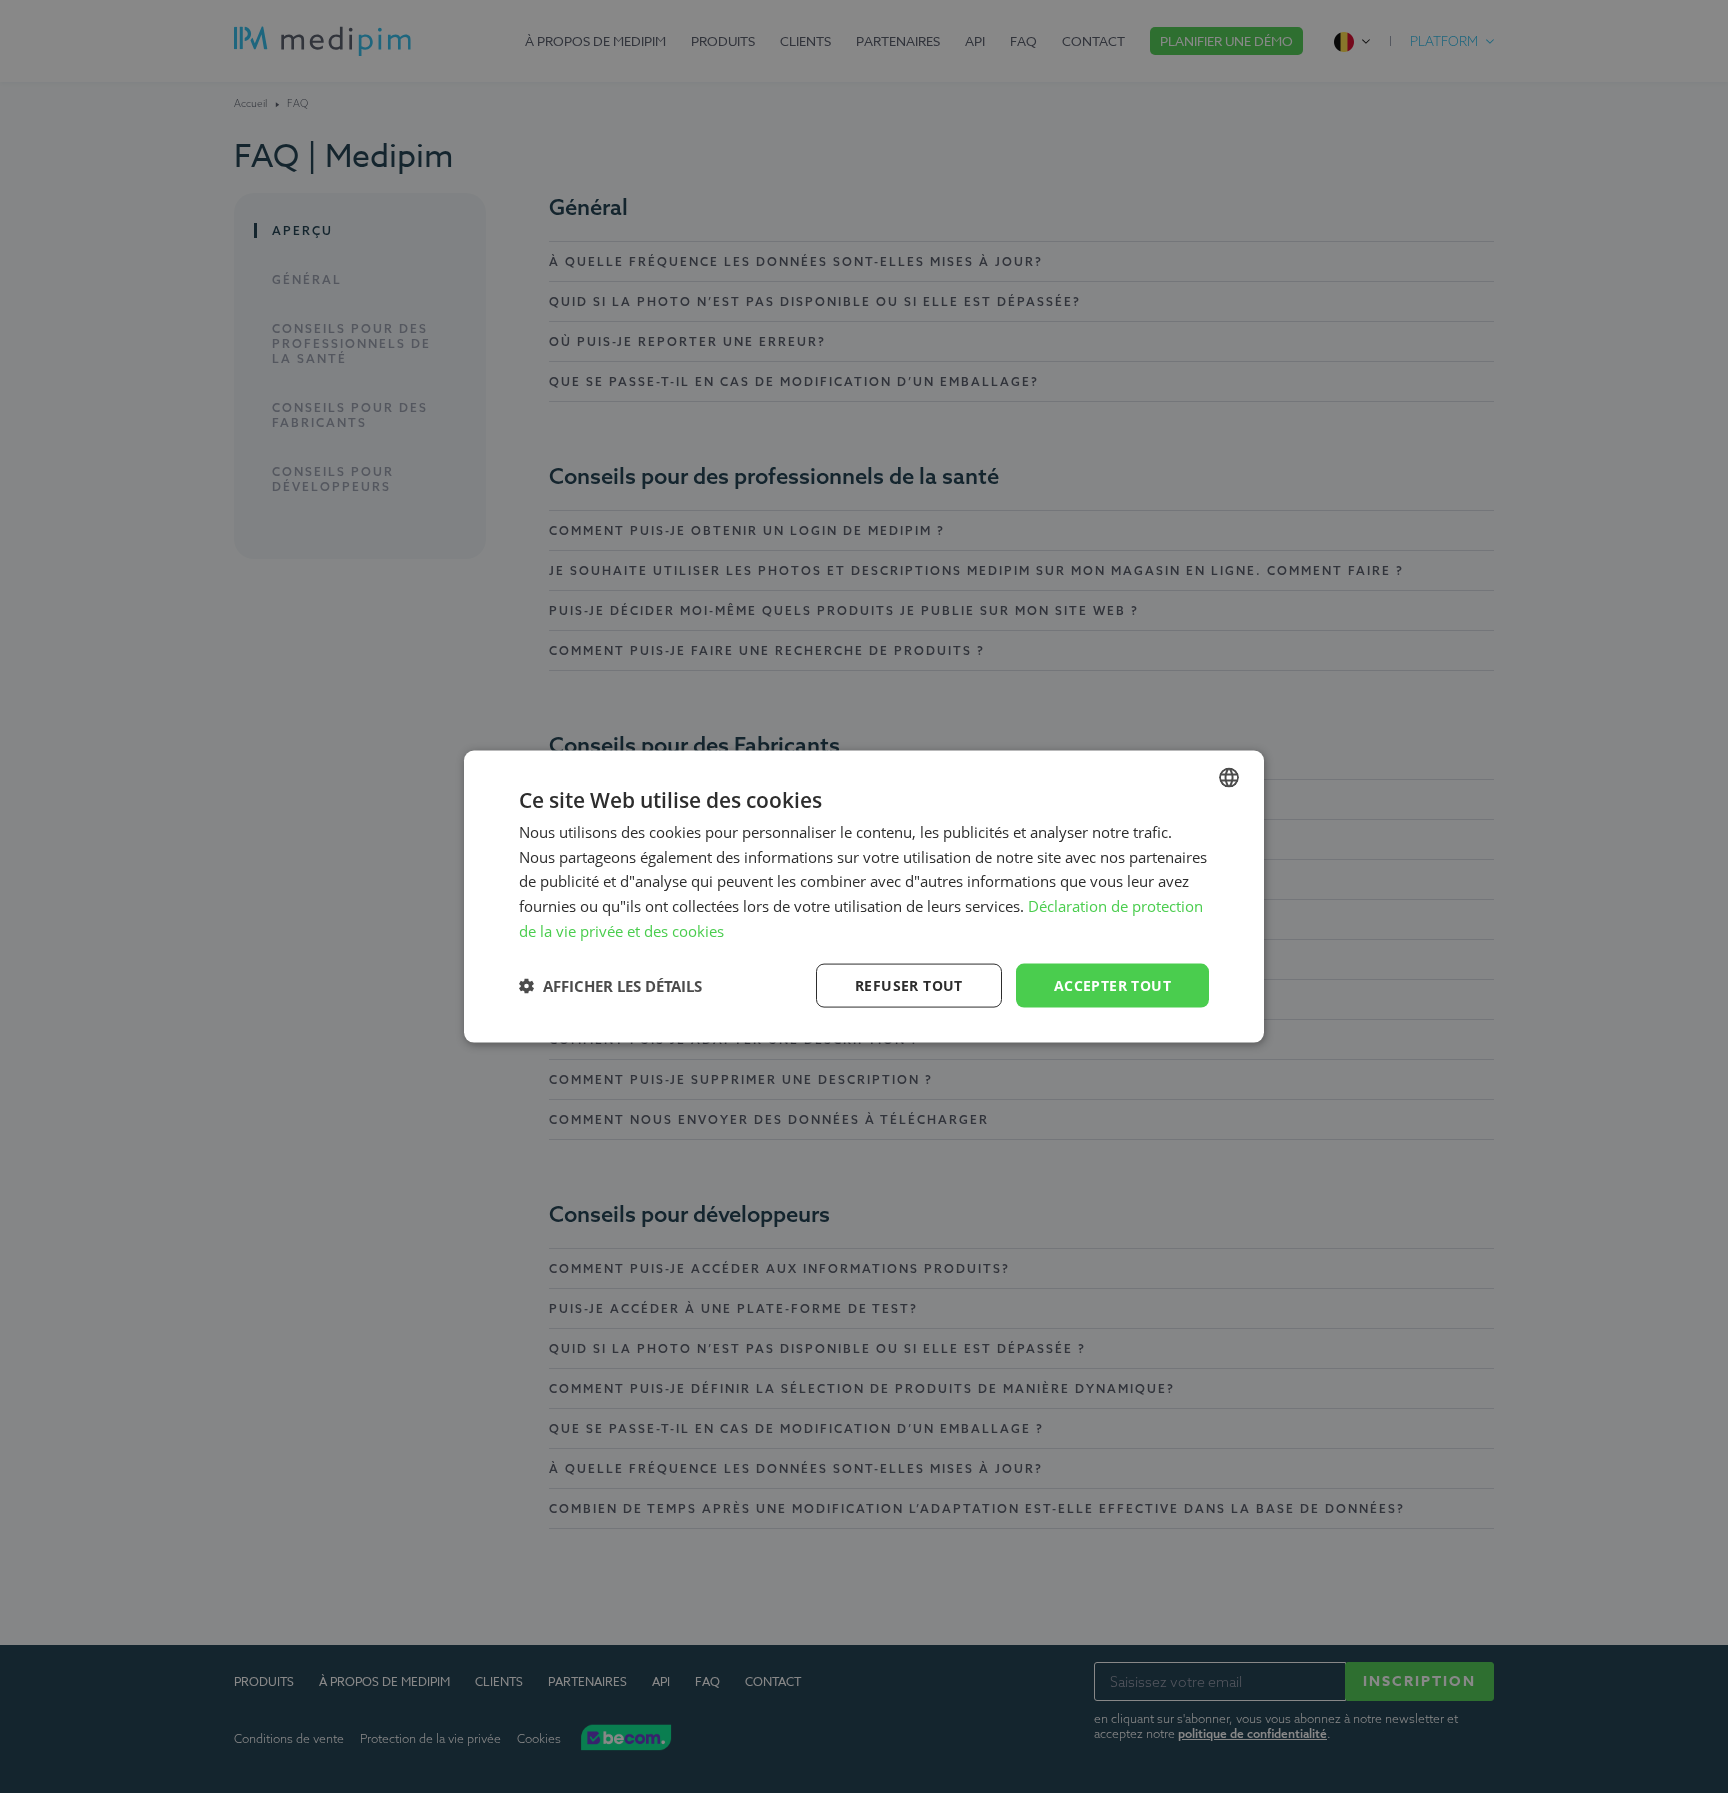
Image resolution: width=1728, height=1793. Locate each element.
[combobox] (1229, 777)
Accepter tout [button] (1112, 984)
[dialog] (864, 896)
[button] (610, 986)
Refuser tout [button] (909, 984)
